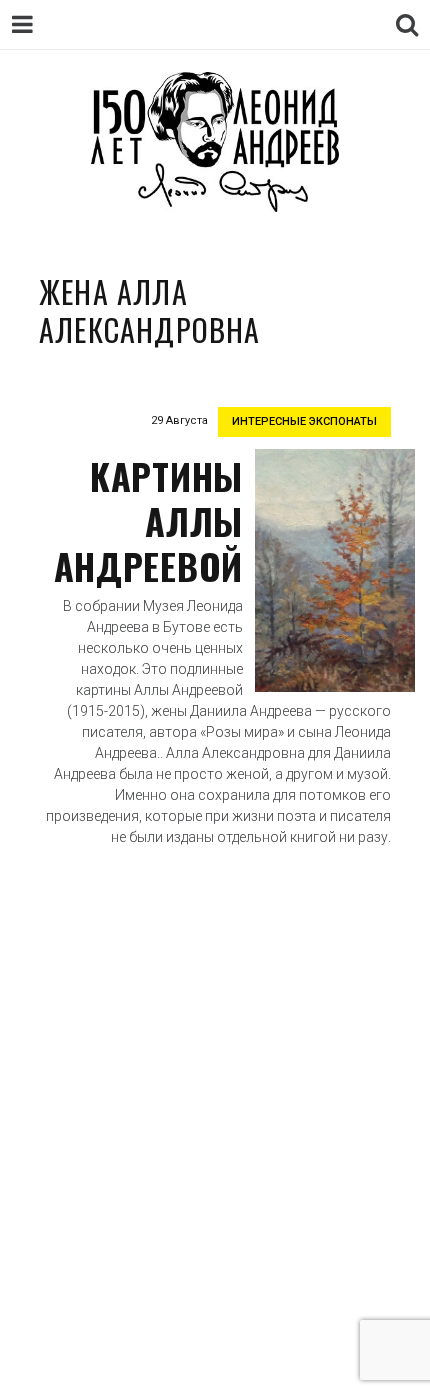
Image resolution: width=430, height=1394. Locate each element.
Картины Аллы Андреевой (148, 520)
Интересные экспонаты (304, 421)
